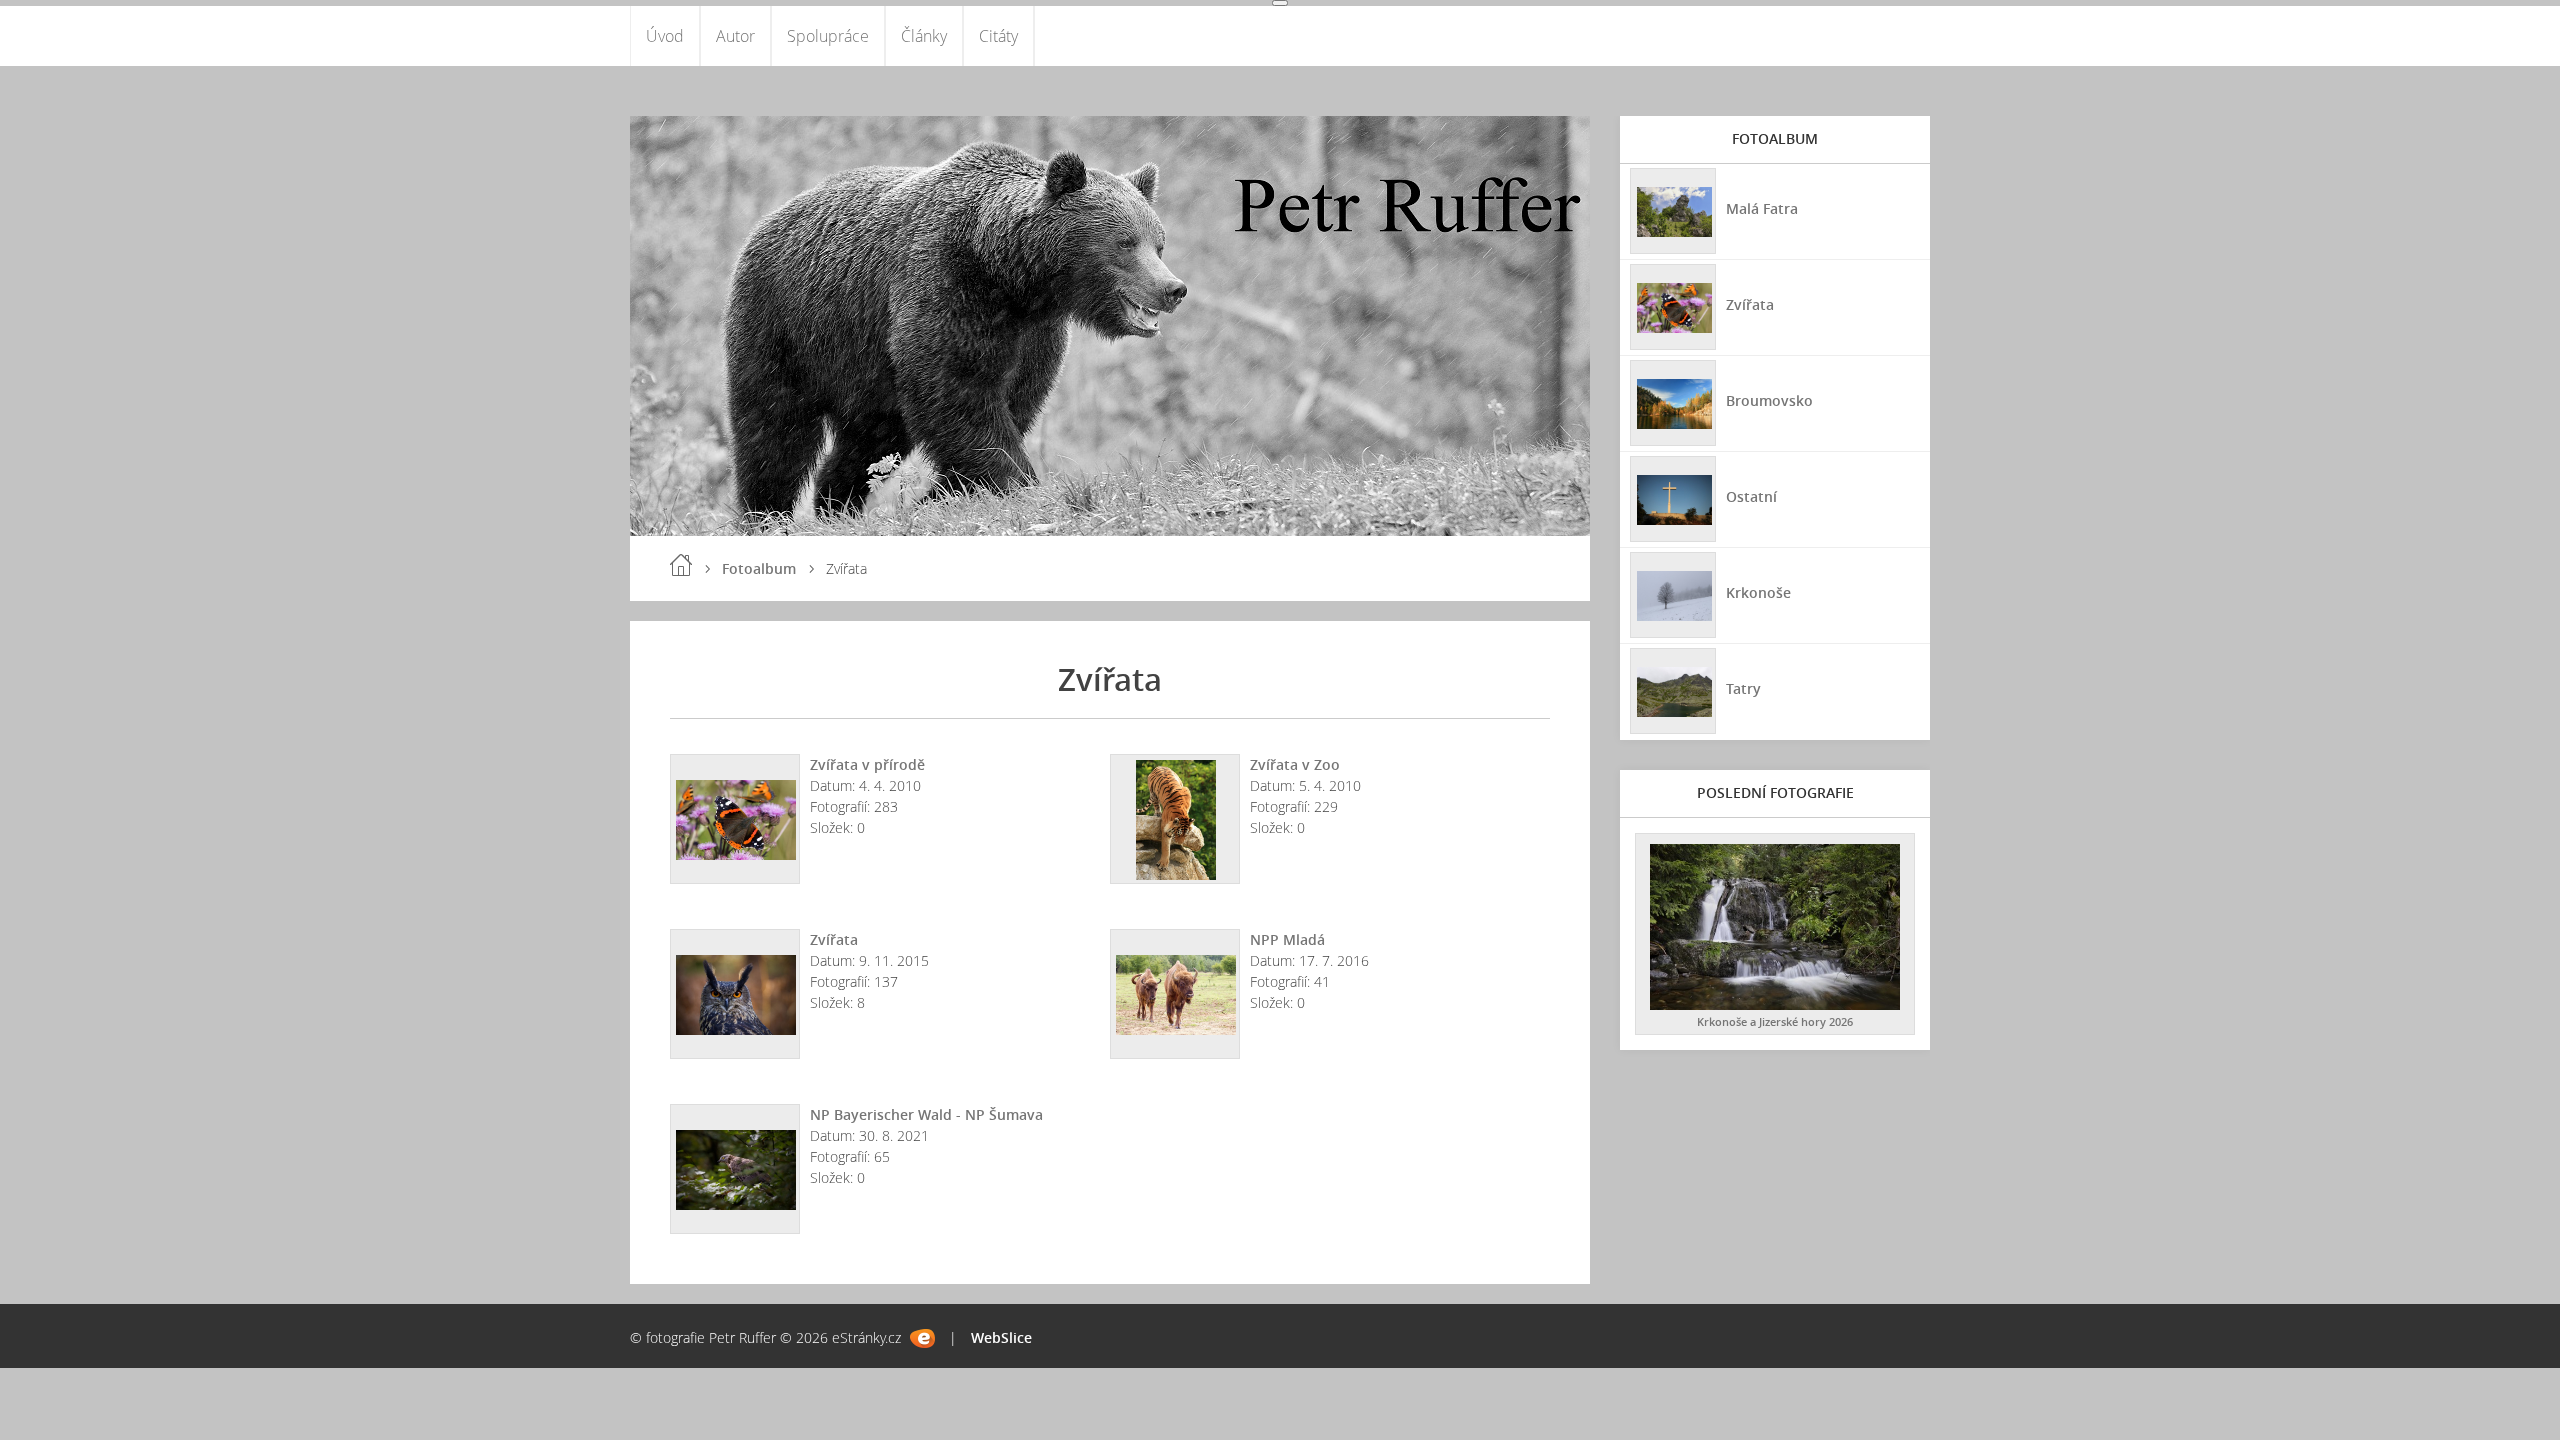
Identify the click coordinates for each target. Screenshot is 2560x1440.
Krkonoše (1758, 592)
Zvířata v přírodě (867, 764)
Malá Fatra (1762, 208)
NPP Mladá (1287, 939)
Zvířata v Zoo (1295, 764)
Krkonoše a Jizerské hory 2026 (1775, 1021)
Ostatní (1751, 496)
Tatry (1743, 688)
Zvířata (834, 939)
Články (924, 36)
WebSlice (1001, 1337)
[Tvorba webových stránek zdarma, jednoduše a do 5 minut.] (922, 1338)
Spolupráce (828, 36)
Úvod (665, 36)
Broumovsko (1769, 400)
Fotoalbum (759, 568)
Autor (735, 36)
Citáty (998, 36)
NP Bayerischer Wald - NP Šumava (926, 1114)
